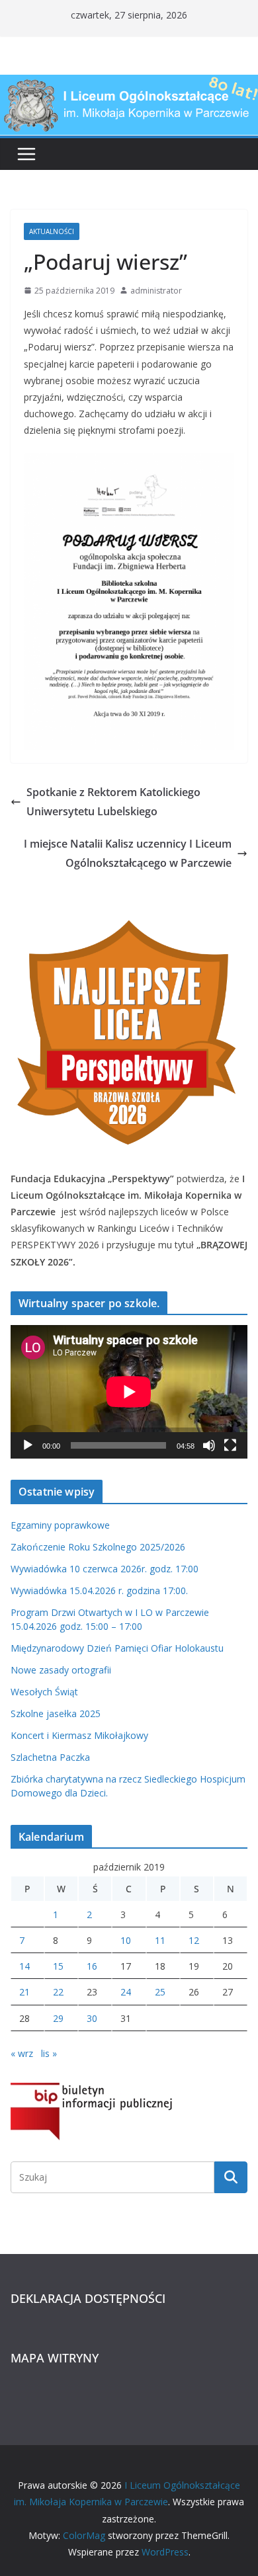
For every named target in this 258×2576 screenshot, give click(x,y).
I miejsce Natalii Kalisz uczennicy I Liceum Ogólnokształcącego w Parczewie (128, 853)
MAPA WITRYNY (55, 2358)
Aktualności (52, 231)
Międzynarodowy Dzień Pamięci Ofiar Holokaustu (117, 1648)
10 (126, 1940)
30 (92, 2018)
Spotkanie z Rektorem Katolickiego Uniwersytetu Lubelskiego (113, 802)
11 (160, 1940)
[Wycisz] (209, 1445)
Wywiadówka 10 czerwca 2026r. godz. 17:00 (105, 1569)
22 (58, 1992)
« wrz (22, 2053)
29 (58, 2018)
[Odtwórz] (28, 1445)
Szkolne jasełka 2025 (56, 1713)
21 (24, 1992)
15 (58, 1966)
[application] (129, 1391)
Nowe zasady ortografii (61, 1670)
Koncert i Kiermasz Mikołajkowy (79, 1735)
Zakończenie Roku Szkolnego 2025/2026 (98, 1547)
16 (92, 1966)
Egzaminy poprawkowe (60, 1525)
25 (160, 1992)
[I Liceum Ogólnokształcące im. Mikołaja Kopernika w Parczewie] (129, 84)
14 (24, 1966)
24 (126, 1992)
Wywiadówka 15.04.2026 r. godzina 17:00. (99, 1590)
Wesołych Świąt (44, 1692)
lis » (49, 2053)
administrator (156, 291)
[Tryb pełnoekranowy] (230, 1445)
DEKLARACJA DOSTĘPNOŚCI (88, 2298)
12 (194, 1940)
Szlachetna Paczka (50, 1757)
